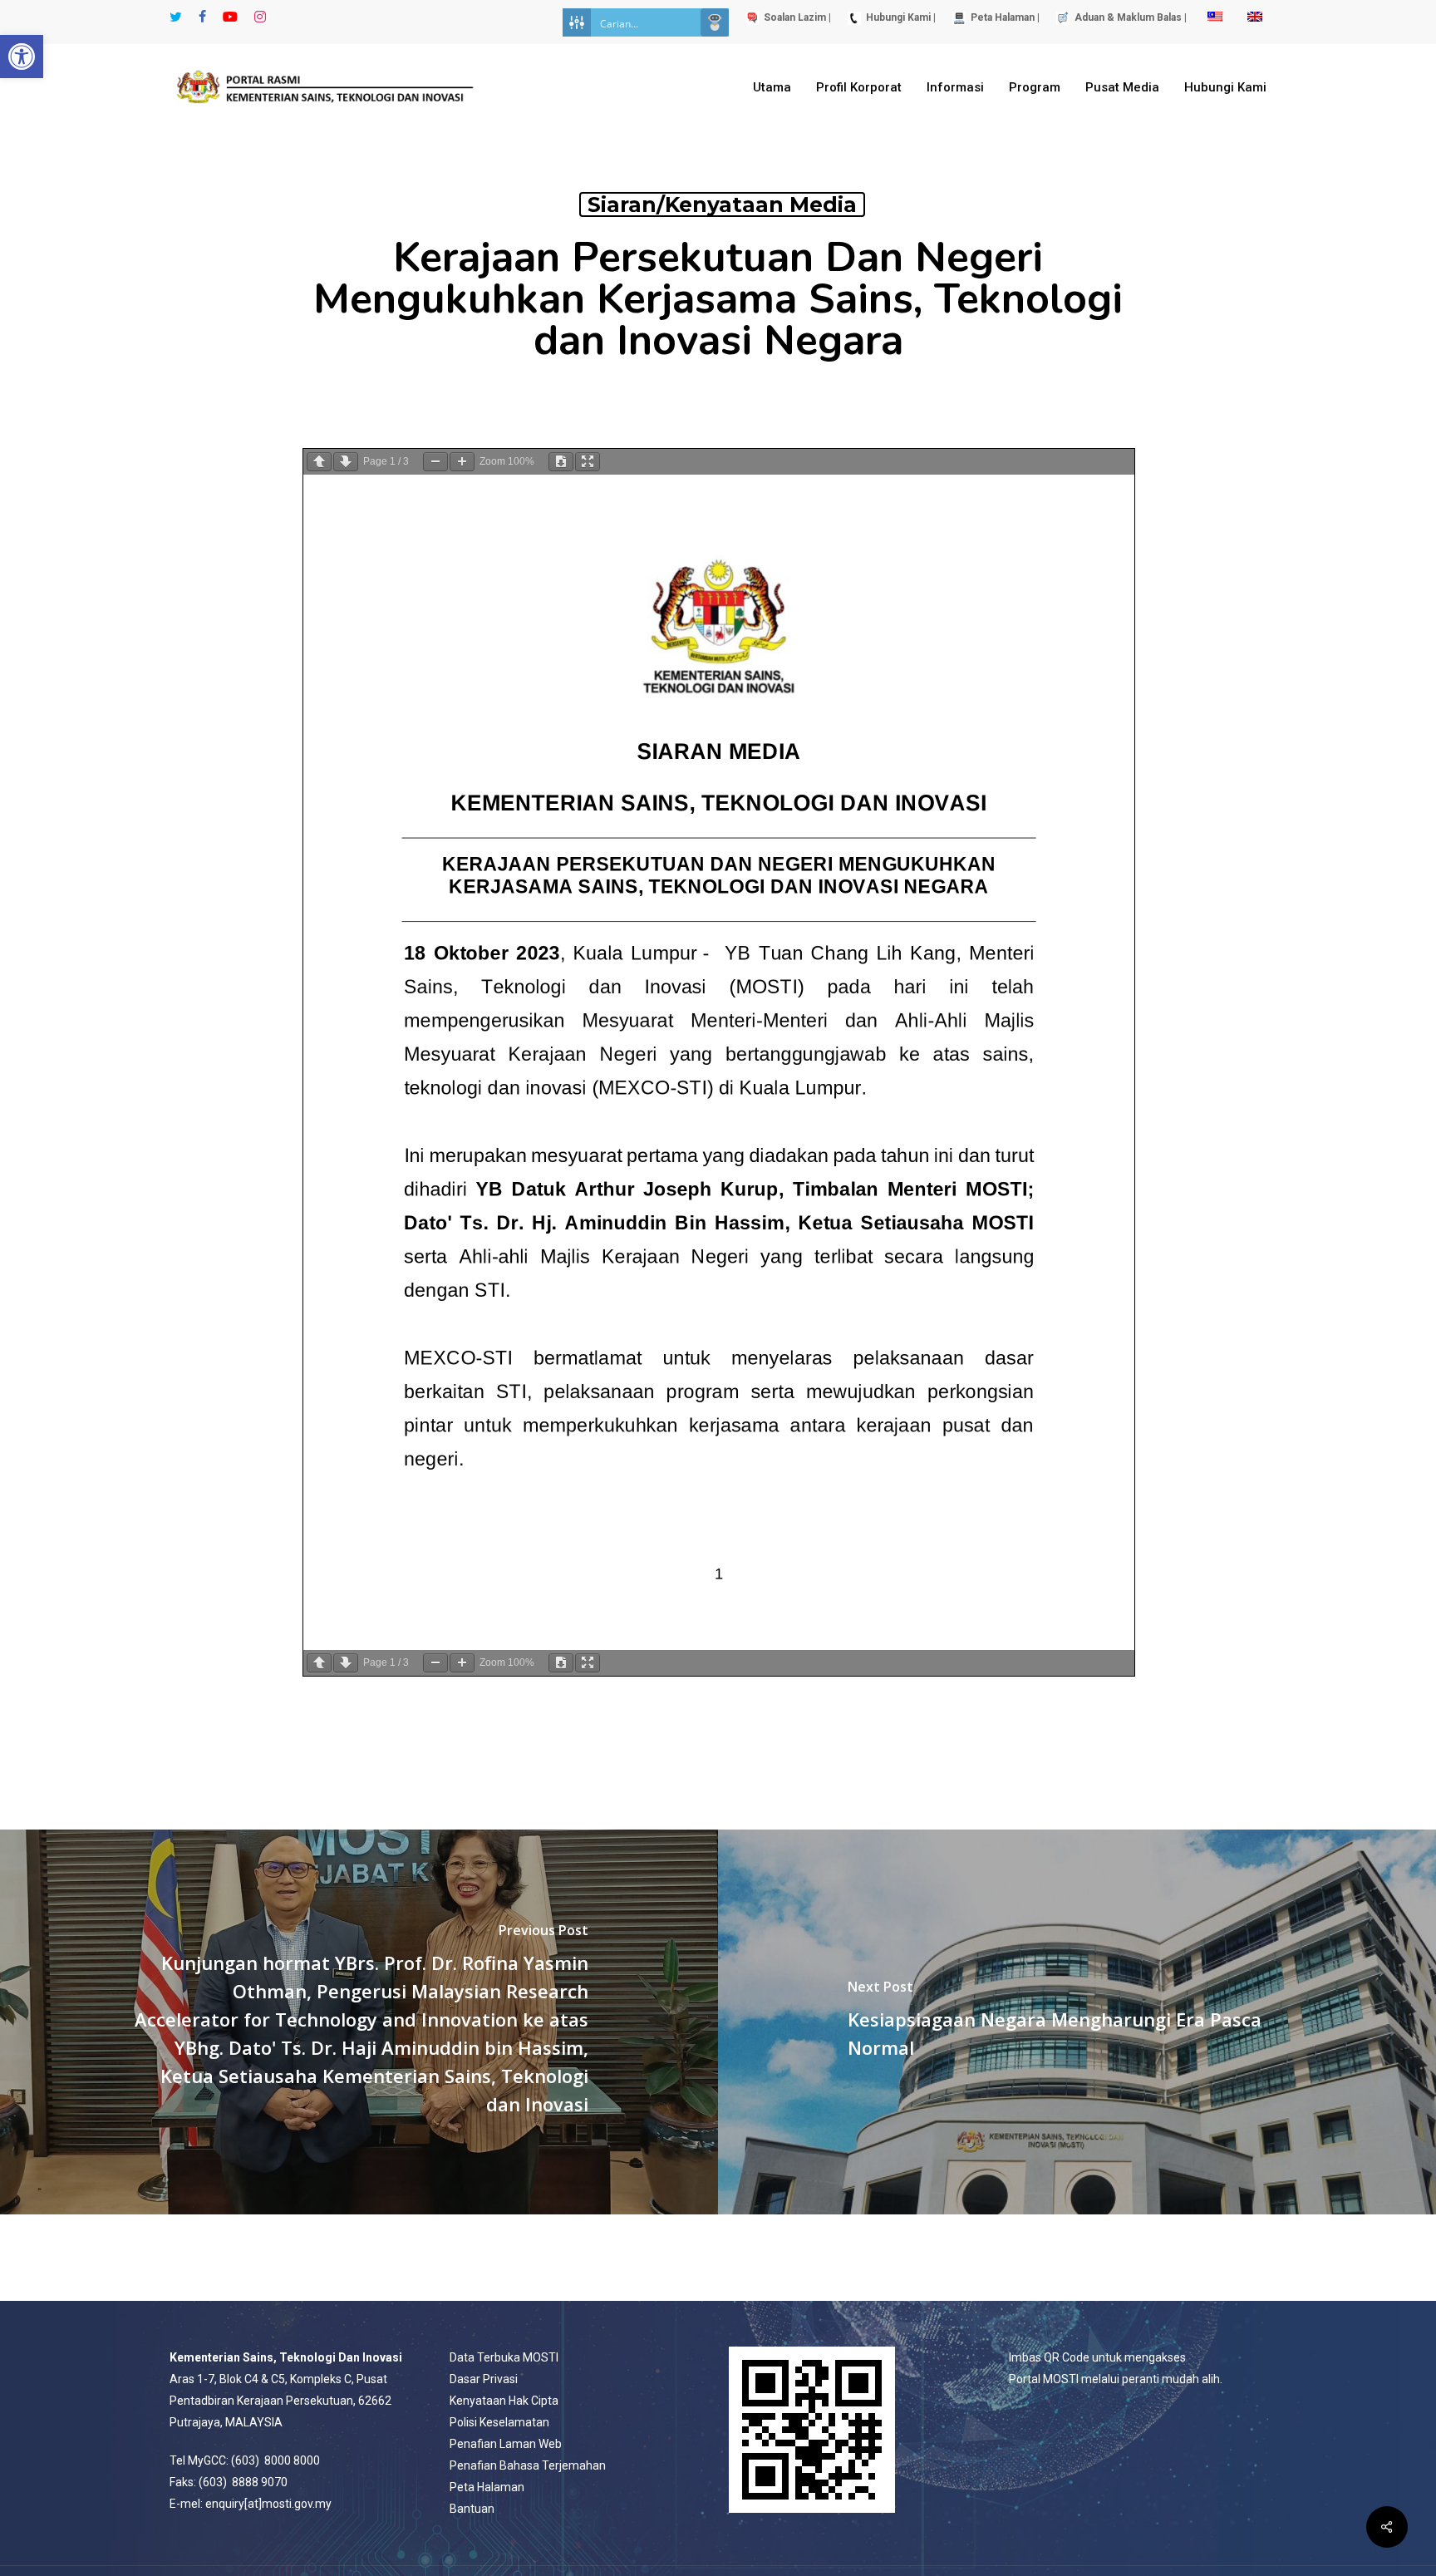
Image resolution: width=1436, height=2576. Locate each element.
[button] (22, 57)
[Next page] (346, 462)
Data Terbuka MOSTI (504, 2357)
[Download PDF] (561, 462)
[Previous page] (319, 462)
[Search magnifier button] (715, 22)
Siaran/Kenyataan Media (722, 204)
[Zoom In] (462, 462)
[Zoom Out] (435, 462)
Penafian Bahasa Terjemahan (528, 2465)
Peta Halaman (487, 2487)
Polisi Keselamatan (499, 2422)
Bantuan (472, 2509)
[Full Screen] (588, 462)
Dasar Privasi (484, 2379)
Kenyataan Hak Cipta (504, 2401)
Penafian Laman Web (506, 2444)
